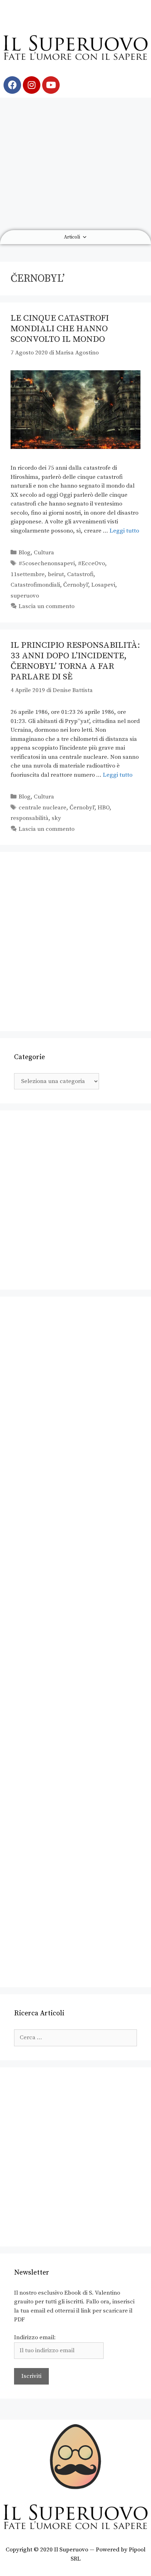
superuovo (25, 596)
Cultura (44, 553)
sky (56, 818)
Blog (25, 553)
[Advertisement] (75, 164)
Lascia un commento (47, 606)
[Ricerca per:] (75, 2037)
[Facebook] (12, 85)
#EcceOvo (91, 563)
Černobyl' (76, 585)
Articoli (72, 237)
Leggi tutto (124, 531)
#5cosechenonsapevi (47, 563)
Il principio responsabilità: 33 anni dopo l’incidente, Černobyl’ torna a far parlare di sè (75, 661)
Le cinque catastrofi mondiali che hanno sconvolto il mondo (60, 329)
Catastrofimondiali (35, 585)
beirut (56, 574)
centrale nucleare (42, 808)
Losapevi (103, 585)
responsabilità (29, 818)
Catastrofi (80, 574)
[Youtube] (51, 85)
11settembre (28, 574)
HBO (104, 808)
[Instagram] (32, 85)
